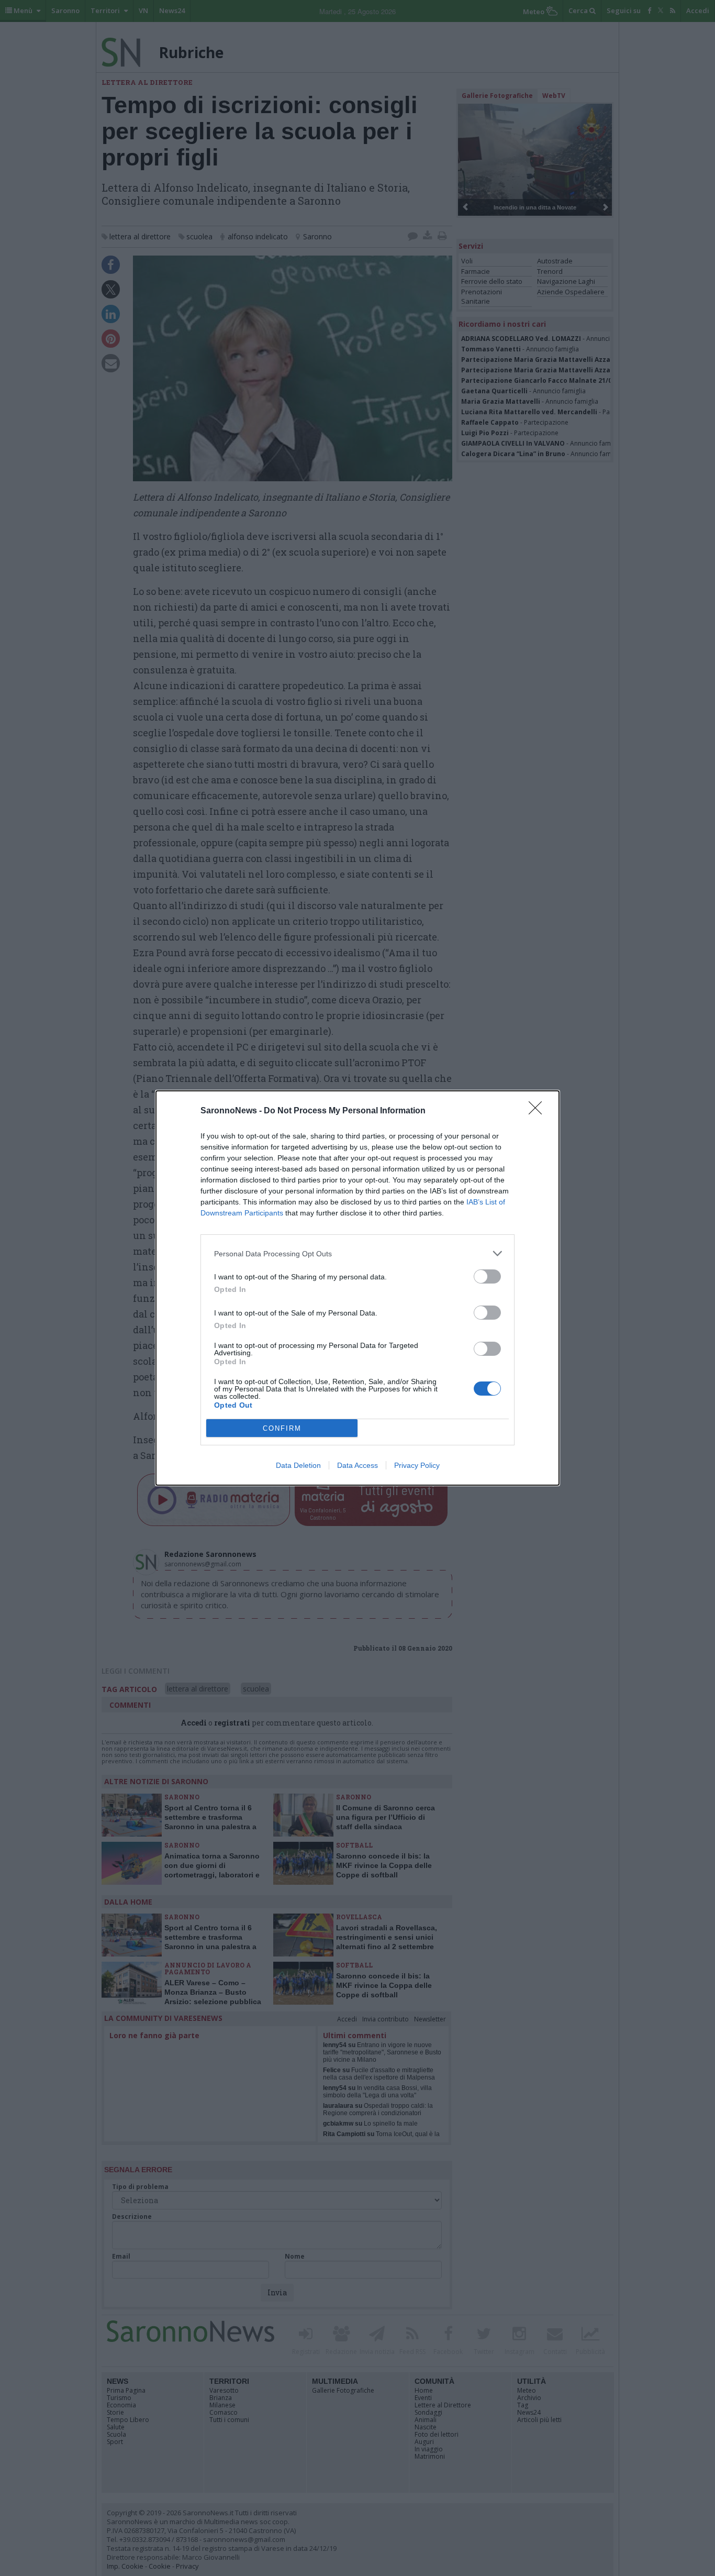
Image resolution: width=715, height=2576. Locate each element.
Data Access (357, 1465)
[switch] (487, 1276)
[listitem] (357, 1253)
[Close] (539, 1111)
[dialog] (357, 1288)
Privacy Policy (417, 1465)
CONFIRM (282, 1428)
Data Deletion (298, 1465)
